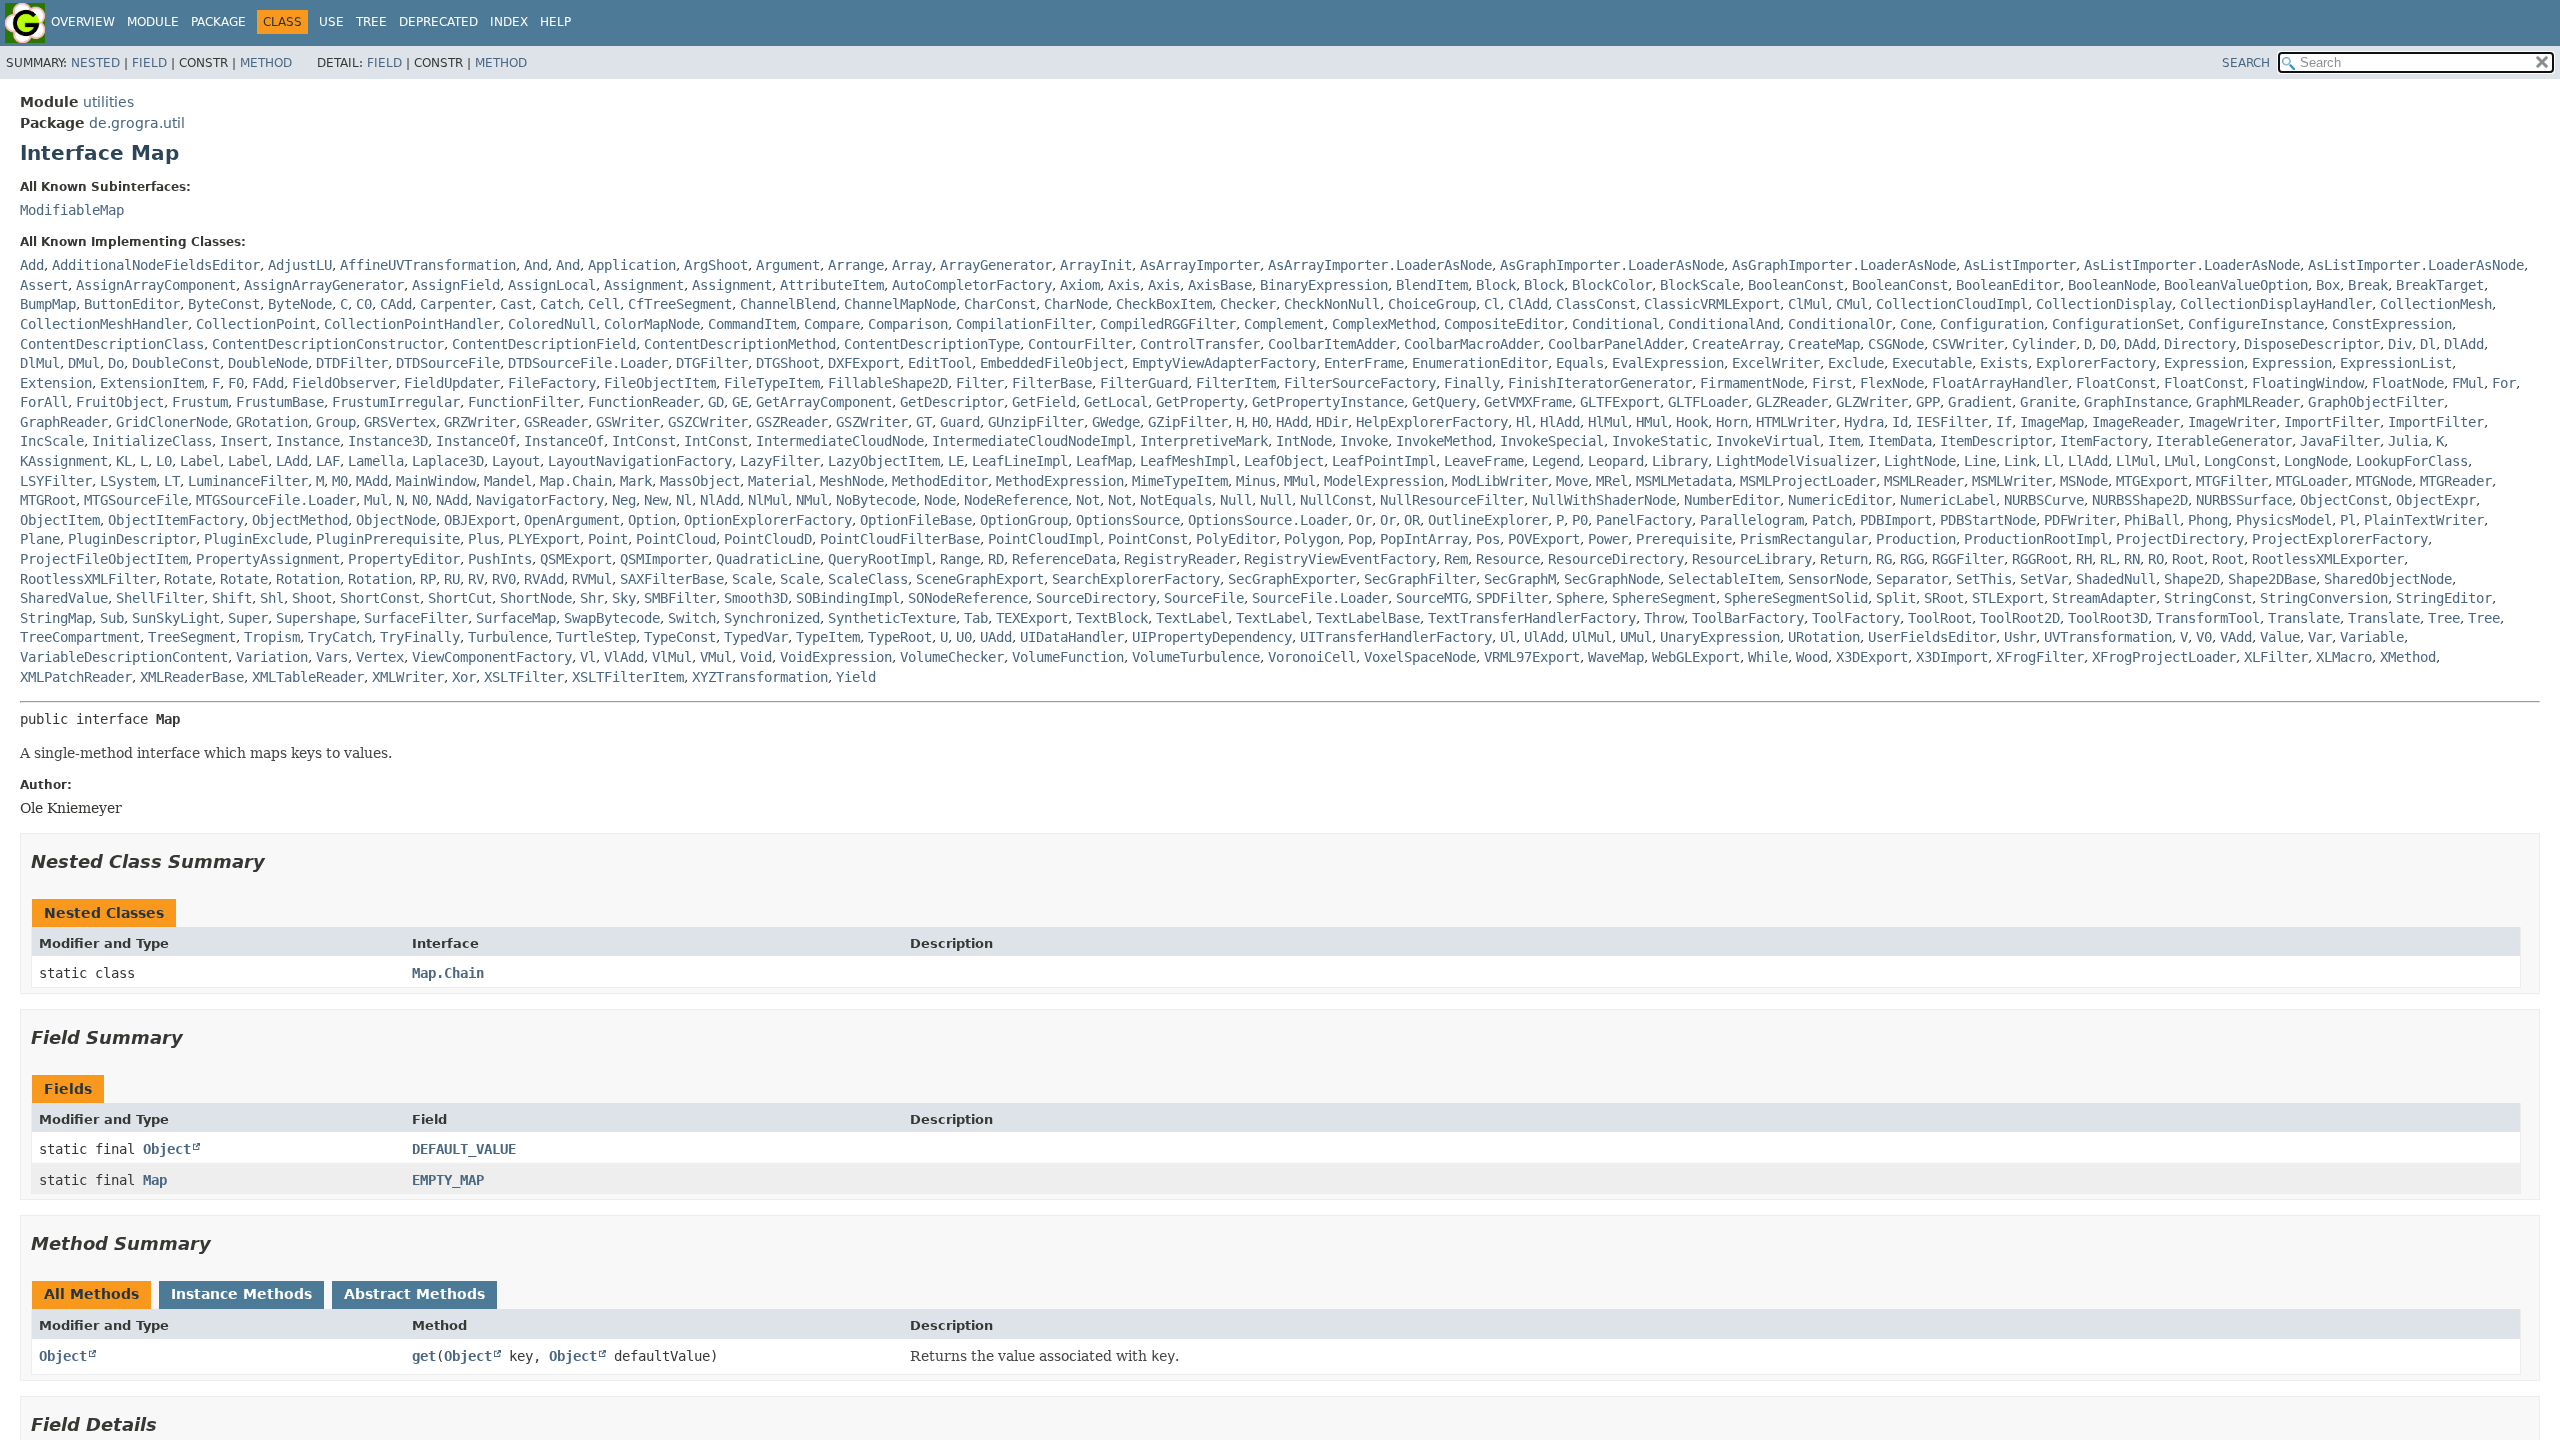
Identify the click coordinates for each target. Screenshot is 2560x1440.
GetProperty (1200, 402)
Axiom (1080, 285)
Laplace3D (448, 461)
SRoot (1944, 598)
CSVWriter (1968, 344)
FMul (2468, 383)
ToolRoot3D (2108, 618)
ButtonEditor (132, 304)
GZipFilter (1188, 422)
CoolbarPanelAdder (1616, 344)
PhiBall (2152, 520)
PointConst (1148, 539)
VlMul (672, 657)
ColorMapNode (652, 324)
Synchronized (772, 618)
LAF (328, 461)
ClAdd (1528, 304)
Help (555, 22)
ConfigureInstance (2256, 324)
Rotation (308, 579)
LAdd (292, 461)
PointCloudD (768, 539)
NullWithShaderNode (1604, 500)
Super (248, 618)
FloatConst (2116, 383)
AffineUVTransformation (428, 265)
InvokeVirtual (1768, 441)
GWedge (1116, 422)
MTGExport (2152, 481)
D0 (2108, 344)
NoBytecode (876, 500)
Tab (976, 618)
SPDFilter (1512, 598)
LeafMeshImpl (1188, 461)
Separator (1912, 579)
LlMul (2136, 461)
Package (218, 22)
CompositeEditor (1504, 324)
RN (2132, 559)
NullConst (1336, 500)
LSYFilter (56, 481)
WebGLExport (1696, 657)
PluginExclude (256, 539)
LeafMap (1104, 461)
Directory (2200, 344)
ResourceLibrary (1752, 559)
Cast (516, 304)
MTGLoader (2312, 481)
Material (780, 481)
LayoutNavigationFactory (640, 461)
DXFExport (864, 363)
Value (2280, 637)
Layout (516, 461)
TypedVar (756, 637)
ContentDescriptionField (544, 344)
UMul (1636, 637)
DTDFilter (352, 363)
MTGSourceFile (136, 500)
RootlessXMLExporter (2328, 559)
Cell (604, 304)
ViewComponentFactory (492, 657)
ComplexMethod (1384, 324)
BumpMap (48, 304)
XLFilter (2276, 657)
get (424, 1356)
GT (924, 422)
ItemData (1900, 441)
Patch (1832, 520)
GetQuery (1444, 402)
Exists (2004, 363)
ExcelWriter (1776, 363)
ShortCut (460, 598)
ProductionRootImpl (2036, 539)
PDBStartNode (1988, 520)
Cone (1916, 324)
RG (1884, 559)
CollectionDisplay (2104, 304)
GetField (1044, 402)
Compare (832, 324)
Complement (1284, 324)
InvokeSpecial (1552, 441)
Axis (1124, 285)
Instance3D (388, 441)
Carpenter (456, 304)
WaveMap (1616, 657)
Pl (2348, 520)
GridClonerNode (172, 422)
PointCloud (676, 539)
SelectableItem (1724, 579)
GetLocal (1116, 402)
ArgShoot (716, 265)
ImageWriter (2232, 422)
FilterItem (1236, 383)
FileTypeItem (772, 383)
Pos (1488, 539)
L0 (164, 461)
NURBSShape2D (2140, 500)
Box (2328, 285)
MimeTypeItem (1180, 481)
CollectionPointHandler (412, 324)
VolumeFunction (1068, 657)
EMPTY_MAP (448, 1180)
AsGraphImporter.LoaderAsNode (1612, 265)
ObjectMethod (300, 520)
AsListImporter (2020, 265)
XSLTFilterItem (628, 677)
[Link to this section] (279, 861)
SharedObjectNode (2388, 579)
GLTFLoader (1708, 402)
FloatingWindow (2308, 383)
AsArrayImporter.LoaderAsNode (1380, 265)
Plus (484, 539)
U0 (964, 637)
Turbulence (508, 637)
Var (2320, 637)
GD (716, 402)
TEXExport (1032, 618)
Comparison (908, 324)
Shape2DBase (2272, 579)
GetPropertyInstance (1328, 402)
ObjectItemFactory (176, 520)
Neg (624, 500)
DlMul (40, 363)
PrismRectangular (1804, 539)
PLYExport (544, 539)
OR (1412, 520)
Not (1088, 500)
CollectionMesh (2436, 304)
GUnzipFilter (1036, 422)
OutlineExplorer (1488, 520)
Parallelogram (1752, 520)
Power (1608, 539)
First (1832, 383)
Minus (1256, 481)
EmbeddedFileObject (1052, 363)
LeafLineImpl (1020, 461)
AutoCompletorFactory (972, 285)
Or (1364, 520)
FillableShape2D (888, 383)
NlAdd (720, 500)
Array (912, 265)
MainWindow (436, 481)
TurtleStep (596, 637)
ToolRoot (1940, 618)
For (2504, 383)
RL (2108, 559)
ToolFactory (1856, 618)
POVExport (1544, 539)
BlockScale (1700, 285)
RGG (1912, 559)
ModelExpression (1384, 481)
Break (2368, 285)
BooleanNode (2112, 285)
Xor (464, 677)
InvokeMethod (1444, 441)
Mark (636, 481)
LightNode (1920, 461)
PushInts (500, 559)
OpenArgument (572, 520)
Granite (2048, 402)
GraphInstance (2136, 402)
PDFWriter (2080, 520)
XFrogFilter (2040, 657)
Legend (1556, 461)
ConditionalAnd (1724, 324)
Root (2188, 559)
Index (509, 22)
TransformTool (2208, 618)
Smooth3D (756, 598)
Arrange (856, 265)
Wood (1812, 657)
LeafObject (1284, 461)
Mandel (508, 481)
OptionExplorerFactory (768, 520)
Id (1900, 422)
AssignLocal (552, 285)
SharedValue (64, 598)
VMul (716, 657)
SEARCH (2246, 63)
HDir (1332, 422)
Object (167, 1149)
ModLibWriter (1500, 481)
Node (940, 500)
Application (632, 265)
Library (1680, 461)
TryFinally (420, 637)
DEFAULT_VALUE (464, 1149)
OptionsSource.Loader (1268, 520)
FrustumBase (280, 402)
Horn (1732, 422)
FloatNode (2408, 383)
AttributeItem (832, 285)
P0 (1580, 520)
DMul (84, 363)
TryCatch (340, 637)
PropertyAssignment (268, 559)
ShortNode (536, 598)
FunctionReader (644, 402)
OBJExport (480, 520)
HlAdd (1560, 422)
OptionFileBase (916, 520)
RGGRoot (2040, 559)
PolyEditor (1236, 539)
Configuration (1992, 324)
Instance (308, 441)
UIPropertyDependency (1212, 637)
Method (266, 63)
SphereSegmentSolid (1796, 598)
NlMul (768, 500)
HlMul (1608, 422)
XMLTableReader (308, 677)
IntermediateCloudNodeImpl (1032, 441)
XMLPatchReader (76, 677)
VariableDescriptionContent (124, 657)
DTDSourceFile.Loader (588, 363)
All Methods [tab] (91, 1294)
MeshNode (852, 481)
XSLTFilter (524, 677)
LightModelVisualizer (1796, 461)
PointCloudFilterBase (900, 539)
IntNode (1304, 441)
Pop (1360, 539)
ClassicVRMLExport (1712, 304)
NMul (812, 500)
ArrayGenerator (996, 265)
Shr (592, 598)
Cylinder (2044, 344)
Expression (2204, 363)
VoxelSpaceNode (1420, 657)
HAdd (1292, 422)
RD (996, 559)
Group (336, 422)
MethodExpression (1060, 481)
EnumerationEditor (1480, 363)
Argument (788, 265)
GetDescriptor (952, 402)
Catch (560, 304)
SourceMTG (1432, 598)
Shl (272, 598)
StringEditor (2444, 598)
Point (608, 539)
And (536, 265)
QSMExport (576, 559)
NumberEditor (1732, 500)
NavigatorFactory (540, 500)
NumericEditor (1840, 500)
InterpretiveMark (1204, 441)
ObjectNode (396, 520)
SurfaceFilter (416, 618)
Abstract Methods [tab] (414, 1294)
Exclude (1856, 363)
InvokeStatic (1660, 441)
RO (2156, 559)
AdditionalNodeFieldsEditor (156, 265)
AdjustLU (300, 265)
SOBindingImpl (848, 598)
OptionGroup (1024, 520)
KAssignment (64, 461)
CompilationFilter (1024, 324)
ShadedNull (2116, 579)
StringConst (2208, 598)
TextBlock (1112, 618)
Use (331, 22)
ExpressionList (2396, 363)
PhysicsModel (2284, 520)
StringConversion (2324, 598)
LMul (2180, 461)
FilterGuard (1144, 383)
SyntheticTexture (892, 618)
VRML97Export (1532, 657)
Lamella (376, 461)
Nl (684, 500)
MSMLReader (1924, 481)
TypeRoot (900, 637)
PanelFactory (1644, 520)
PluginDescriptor (132, 539)
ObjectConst (2344, 500)
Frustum (200, 402)
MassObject (700, 481)
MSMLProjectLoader (1808, 481)
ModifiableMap (72, 210)
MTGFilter (2232, 481)
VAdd (2236, 637)
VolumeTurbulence (1196, 657)
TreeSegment (192, 637)
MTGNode (2384, 481)
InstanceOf (476, 441)
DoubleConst (176, 363)
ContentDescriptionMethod (740, 344)
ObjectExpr (2436, 500)
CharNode (1076, 304)
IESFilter (1952, 422)
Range (960, 559)
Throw (1664, 618)
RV (476, 579)
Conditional (1616, 324)
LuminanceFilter (248, 481)
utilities (108, 102)
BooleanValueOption (2236, 285)
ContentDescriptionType (932, 344)
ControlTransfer (1200, 344)
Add (32, 265)
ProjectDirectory (2180, 539)
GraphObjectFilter (2376, 402)
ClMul (1808, 304)
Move (1572, 481)
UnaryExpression (1720, 637)
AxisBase (1220, 285)
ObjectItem (60, 520)
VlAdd (624, 657)
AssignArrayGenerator (324, 285)
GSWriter (628, 422)
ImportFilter (2332, 422)
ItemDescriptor (1996, 441)
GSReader (556, 422)
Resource (1508, 559)
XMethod (2408, 657)
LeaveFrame (1484, 461)
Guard (960, 422)
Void (756, 657)
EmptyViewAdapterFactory (1224, 363)
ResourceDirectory (1616, 559)
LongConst (2240, 461)
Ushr (2020, 637)
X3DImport (1952, 657)
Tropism (272, 637)
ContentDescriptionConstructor (328, 344)
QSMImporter (664, 559)
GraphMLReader (2248, 402)
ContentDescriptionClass (112, 344)
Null (1236, 500)
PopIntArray (1424, 539)
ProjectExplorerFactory (2340, 539)
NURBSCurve (2044, 500)
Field (149, 63)
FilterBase (1052, 383)
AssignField (456, 285)
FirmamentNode (1752, 383)
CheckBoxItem (1164, 304)
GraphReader (64, 422)
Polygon (1312, 539)
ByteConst (224, 304)
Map (155, 1180)
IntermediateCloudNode (840, 441)
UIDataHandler (1072, 637)
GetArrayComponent (824, 402)
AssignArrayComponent (156, 285)
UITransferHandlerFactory (1396, 637)
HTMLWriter (1796, 422)
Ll (2052, 461)
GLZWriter (1872, 402)
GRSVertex (400, 422)
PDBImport (1896, 520)
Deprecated (438, 22)
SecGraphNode (1612, 579)
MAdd (372, 481)
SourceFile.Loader (1320, 598)
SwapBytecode (612, 618)
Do (116, 363)
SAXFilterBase (672, 579)
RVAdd (544, 579)
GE (740, 402)
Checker (1248, 304)
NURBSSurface (2244, 500)
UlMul (1592, 637)
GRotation (272, 422)
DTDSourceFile (448, 363)
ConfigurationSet (2116, 324)
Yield (856, 677)
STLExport (2008, 598)
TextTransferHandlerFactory (1532, 618)
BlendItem (1432, 285)
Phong (2208, 520)
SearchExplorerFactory (1136, 579)
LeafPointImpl (1384, 461)
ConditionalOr (1840, 324)
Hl (1524, 422)
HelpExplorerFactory (1432, 422)
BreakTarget (2440, 285)
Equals (1580, 363)
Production (1916, 539)
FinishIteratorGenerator (1600, 383)
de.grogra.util (137, 123)
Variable (2372, 637)
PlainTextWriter (2424, 520)
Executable (1932, 363)
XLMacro (2344, 657)
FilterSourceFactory (1360, 383)
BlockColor (1612, 285)
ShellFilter (160, 598)
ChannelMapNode (900, 304)
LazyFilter (780, 461)
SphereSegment (1664, 598)
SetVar (2044, 579)
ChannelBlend (788, 304)
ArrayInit (1096, 265)
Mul (376, 500)
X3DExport (1872, 657)
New (656, 500)
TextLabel (1192, 618)
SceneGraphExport (980, 579)
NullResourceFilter (1452, 500)
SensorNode (1828, 579)
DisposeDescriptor (2312, 344)
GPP (1928, 402)
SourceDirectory (1096, 598)
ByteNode (300, 304)
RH (2084, 559)
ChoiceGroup (1432, 304)
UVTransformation (2108, 637)
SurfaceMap (516, 618)
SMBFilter (680, 598)
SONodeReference (968, 598)
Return (1844, 559)
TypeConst (680, 637)
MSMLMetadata (1684, 481)
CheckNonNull (1332, 304)
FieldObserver (344, 383)
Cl (1492, 304)
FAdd (268, 383)
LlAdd (2088, 461)
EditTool (940, 363)
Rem (1456, 559)
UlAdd (1544, 637)
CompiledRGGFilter (1168, 324)
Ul (1508, 637)
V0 (2204, 637)
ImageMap (2052, 422)
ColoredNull (552, 324)
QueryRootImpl (880, 559)
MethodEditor (940, 481)
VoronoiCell (1312, 657)
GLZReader (1792, 402)
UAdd (996, 637)
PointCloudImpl (1044, 539)
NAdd (452, 500)
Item (1844, 441)
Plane (40, 539)
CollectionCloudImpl (1952, 304)
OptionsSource (1128, 520)
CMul (1852, 304)
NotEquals (1176, 500)
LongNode (2316, 461)
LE (956, 461)
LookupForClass (2412, 461)
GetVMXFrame (1528, 402)
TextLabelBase (1368, 618)
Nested (95, 63)
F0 (236, 383)
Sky (624, 598)
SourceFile (1204, 598)
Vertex (380, 657)
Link (2020, 461)
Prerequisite (1684, 539)
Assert (44, 285)
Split (1896, 598)
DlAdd (2464, 344)
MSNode (2084, 481)
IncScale (52, 441)
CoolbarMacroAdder (1472, 344)
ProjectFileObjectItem (104, 559)
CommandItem (752, 324)
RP (428, 579)
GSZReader (792, 422)
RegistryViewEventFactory (1340, 559)
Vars (332, 657)
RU (452, 579)
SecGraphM (1520, 579)
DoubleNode (268, 363)
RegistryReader (1180, 559)
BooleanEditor (2008, 285)
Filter (980, 383)
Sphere (1580, 598)
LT (172, 481)
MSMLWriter (2012, 481)
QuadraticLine (768, 559)
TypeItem (828, 637)
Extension (56, 383)
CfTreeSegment (680, 304)
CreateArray (1736, 344)
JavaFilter (2340, 441)
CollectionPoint (256, 324)
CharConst (1000, 304)
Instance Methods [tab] (241, 1294)
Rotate (188, 579)
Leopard (1616, 461)
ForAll (44, 402)
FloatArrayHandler (2000, 383)
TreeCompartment (80, 637)
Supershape (316, 618)
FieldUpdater (452, 383)
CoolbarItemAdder (1332, 344)
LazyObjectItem (884, 461)
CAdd (396, 304)
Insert (244, 441)
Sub (112, 618)
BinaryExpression (1324, 285)
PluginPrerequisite (388, 539)
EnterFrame (1364, 363)
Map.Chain (576, 481)
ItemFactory (2104, 441)
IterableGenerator (2224, 441)
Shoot (312, 598)
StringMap (56, 618)
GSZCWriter (708, 422)
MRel (1612, 481)
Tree (371, 22)
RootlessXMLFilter (88, 579)
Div (2400, 344)
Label (200, 461)
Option (652, 520)
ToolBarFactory (1748, 618)
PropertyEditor (404, 559)
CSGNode (1896, 344)
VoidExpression (836, 657)
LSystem (128, 481)
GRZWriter (480, 422)
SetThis (1984, 579)
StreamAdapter (2104, 598)
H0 (1260, 422)
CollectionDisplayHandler (2276, 304)
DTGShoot (788, 363)
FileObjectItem (660, 383)
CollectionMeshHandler (104, 324)
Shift (232, 598)
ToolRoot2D (2020, 618)
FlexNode (1892, 383)
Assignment (644, 285)
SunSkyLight (176, 618)
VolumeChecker (952, 657)
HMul (1652, 422)
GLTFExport (1620, 402)
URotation (1824, 637)
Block (1496, 285)
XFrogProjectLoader (2164, 657)
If (2004, 422)
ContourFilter (1080, 344)
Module (153, 22)
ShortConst (380, 598)
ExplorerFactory (2096, 363)
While (1768, 657)
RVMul (592, 579)
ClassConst (1596, 304)
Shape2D (2192, 579)
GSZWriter (872, 422)
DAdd (2140, 344)
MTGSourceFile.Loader (276, 500)
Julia (2408, 441)
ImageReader (2136, 422)
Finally (1472, 383)
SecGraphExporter (1292, 579)
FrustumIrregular (396, 402)
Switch (692, 618)
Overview (83, 22)
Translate (2304, 618)
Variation (272, 657)
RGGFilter (1968, 559)
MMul (1300, 481)
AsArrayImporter (1200, 265)
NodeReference (1016, 500)
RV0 (504, 579)
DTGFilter (712, 363)
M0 (340, 481)
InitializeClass (152, 441)
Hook (1692, 422)
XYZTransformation (760, 677)
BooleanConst (1796, 285)
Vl (588, 657)
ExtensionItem (152, 383)
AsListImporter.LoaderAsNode (2192, 265)
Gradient (1980, 402)
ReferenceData (1064, 559)
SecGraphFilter (1420, 579)
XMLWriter (408, 677)
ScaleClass (868, 579)
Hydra (1864, 422)
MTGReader (2456, 481)
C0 (364, 304)
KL (124, 461)
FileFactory (552, 383)
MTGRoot (48, 500)
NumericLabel (1948, 500)
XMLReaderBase (192, 677)
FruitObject (120, 402)
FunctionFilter (524, 402)
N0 (420, 500)
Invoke (1364, 441)
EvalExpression (1668, 363)
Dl (2428, 344)
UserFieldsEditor (1932, 637)
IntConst (644, 441)
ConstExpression (2392, 324)
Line (1980, 461)
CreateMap (1824, 344)
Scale (752, 579)
